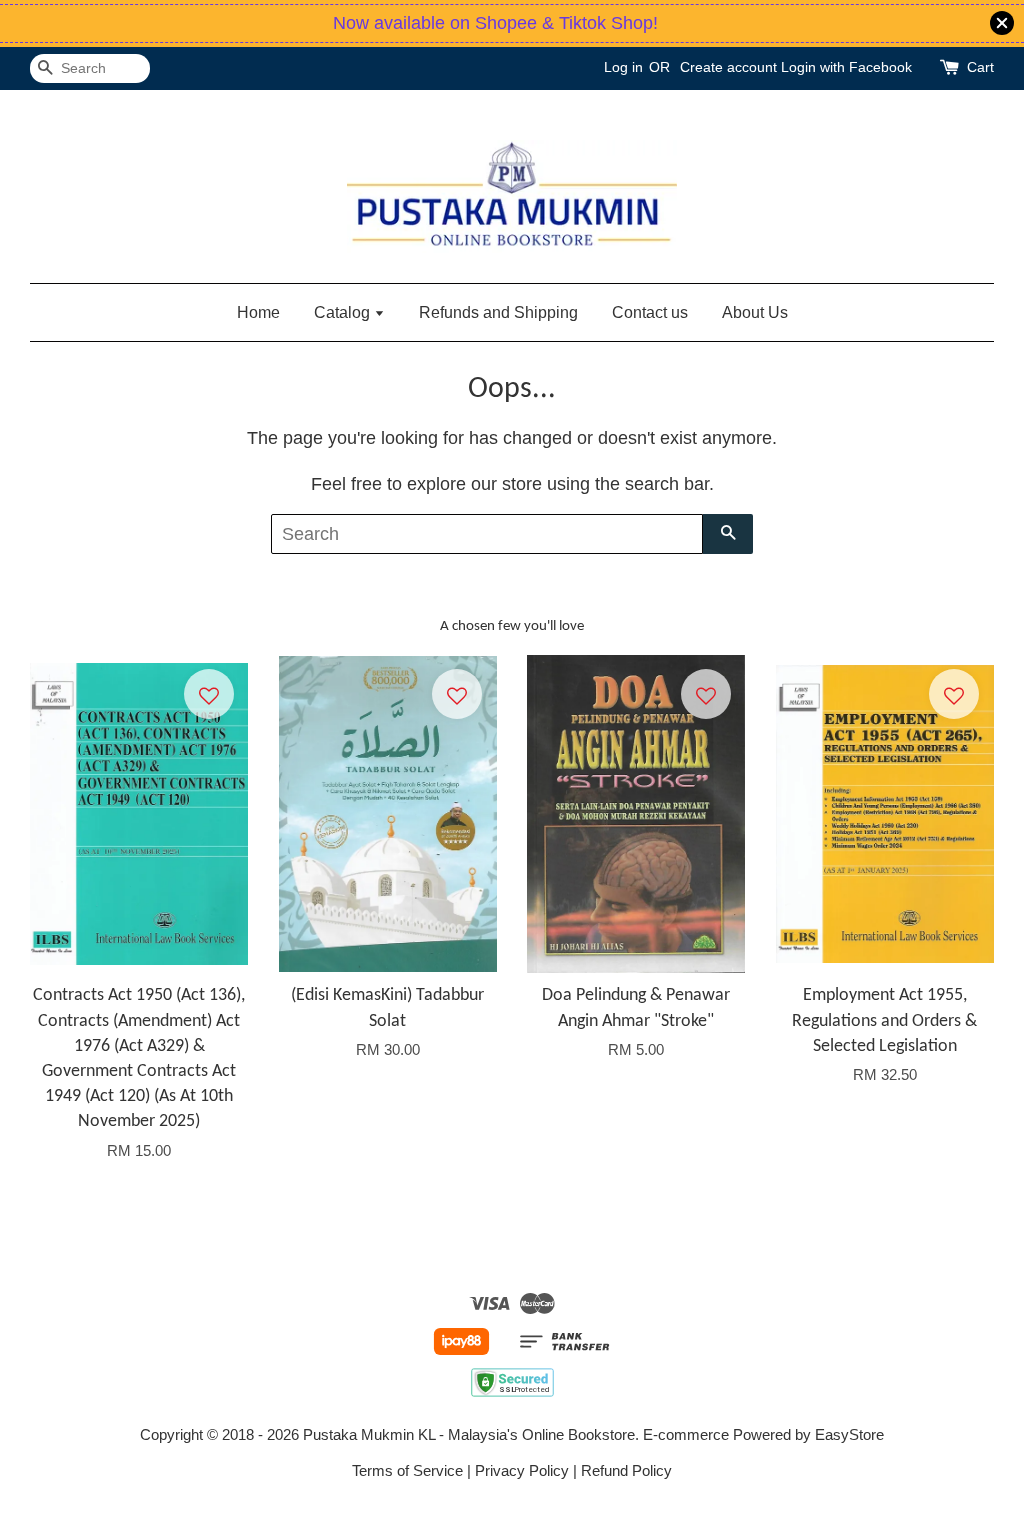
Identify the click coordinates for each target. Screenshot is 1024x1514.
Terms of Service (407, 1470)
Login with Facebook (846, 67)
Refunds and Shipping (498, 312)
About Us (755, 312)
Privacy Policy (522, 1470)
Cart (980, 67)
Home (258, 312)
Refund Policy (626, 1470)
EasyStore (849, 1434)
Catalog (344, 312)
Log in (623, 67)
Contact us (650, 312)
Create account (728, 67)
